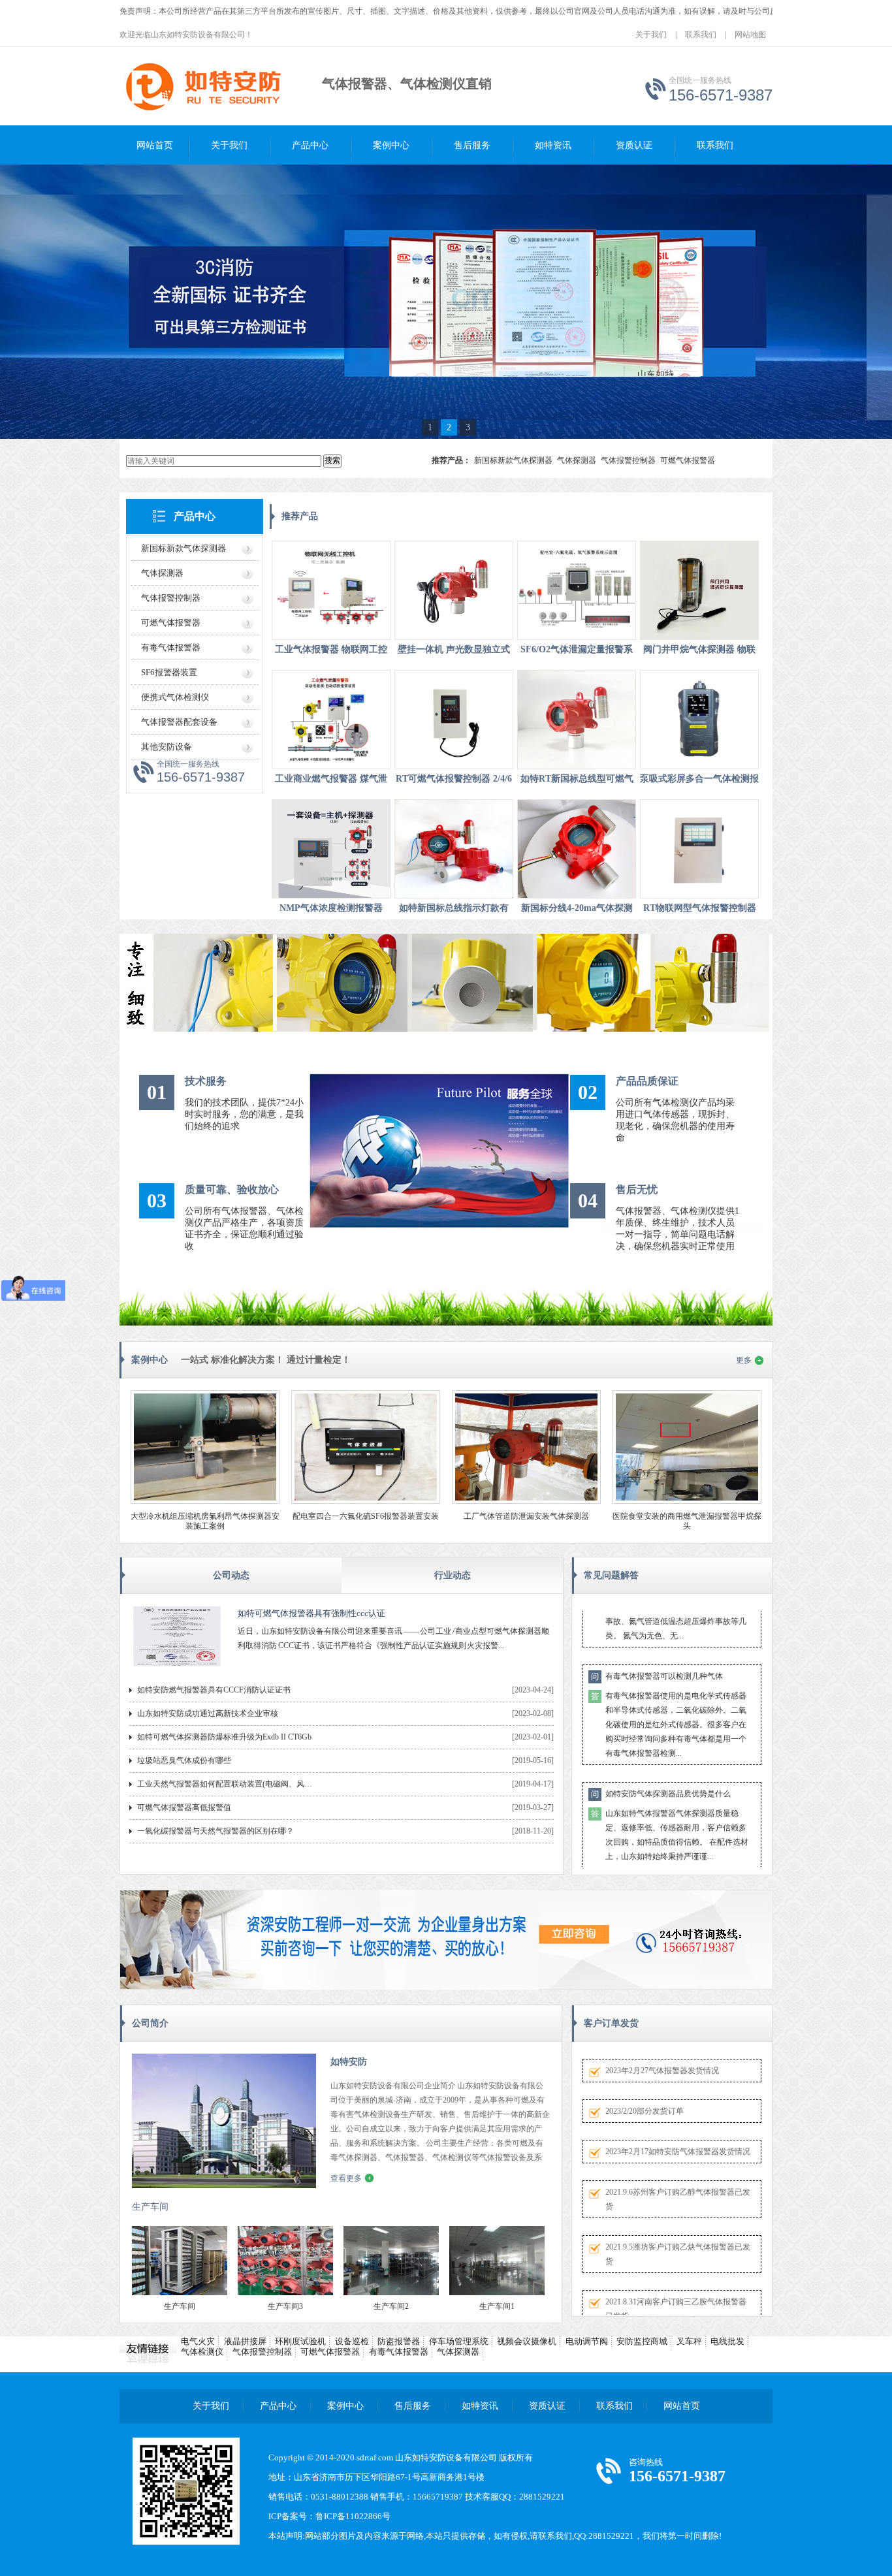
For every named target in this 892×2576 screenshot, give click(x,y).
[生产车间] (180, 2293)
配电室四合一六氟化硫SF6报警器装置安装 (366, 1516)
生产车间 (150, 2207)
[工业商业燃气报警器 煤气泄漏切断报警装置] (331, 720)
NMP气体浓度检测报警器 (331, 908)
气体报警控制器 (628, 460)
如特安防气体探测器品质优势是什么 (668, 1746)
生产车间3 (285, 2306)
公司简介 (150, 2023)
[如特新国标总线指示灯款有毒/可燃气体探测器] (454, 849)
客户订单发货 (611, 2023)
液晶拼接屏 (245, 2341)
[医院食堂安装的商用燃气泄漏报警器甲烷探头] (687, 1501)
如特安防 (349, 2062)
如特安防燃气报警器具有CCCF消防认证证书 (214, 1690)
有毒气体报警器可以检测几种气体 (664, 1629)
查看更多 (346, 2178)
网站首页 (155, 145)
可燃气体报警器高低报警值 (184, 1807)
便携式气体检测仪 (175, 697)
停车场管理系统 (459, 2341)
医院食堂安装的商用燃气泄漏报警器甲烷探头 (687, 1521)
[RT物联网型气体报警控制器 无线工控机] (699, 849)
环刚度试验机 (300, 2341)
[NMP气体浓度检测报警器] (331, 849)
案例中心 (391, 145)
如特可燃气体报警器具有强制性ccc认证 (311, 1613)
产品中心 (310, 145)
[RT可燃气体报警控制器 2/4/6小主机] (454, 720)
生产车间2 (391, 2306)
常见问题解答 (611, 1575)
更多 (744, 1360)
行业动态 (453, 1575)
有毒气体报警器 (171, 647)
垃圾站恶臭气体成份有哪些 (184, 1760)
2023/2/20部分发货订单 (645, 2111)
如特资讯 (553, 145)
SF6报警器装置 (169, 672)
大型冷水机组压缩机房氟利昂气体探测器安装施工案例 (205, 1521)
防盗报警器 (399, 2341)
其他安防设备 (167, 747)
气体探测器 (577, 460)
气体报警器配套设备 (179, 722)
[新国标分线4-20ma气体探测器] (577, 849)
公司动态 (231, 1575)
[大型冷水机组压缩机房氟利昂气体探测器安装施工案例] (205, 1501)
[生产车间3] (285, 2293)
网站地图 (750, 35)
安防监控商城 (642, 2341)
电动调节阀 (587, 2341)
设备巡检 (352, 2341)
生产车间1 (497, 2306)
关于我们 (651, 35)
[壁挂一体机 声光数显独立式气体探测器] (454, 590)
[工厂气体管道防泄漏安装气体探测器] (526, 1501)
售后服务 (472, 145)
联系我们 (701, 35)
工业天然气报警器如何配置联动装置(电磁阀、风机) (225, 1784)
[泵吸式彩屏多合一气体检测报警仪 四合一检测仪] (699, 720)
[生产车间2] (391, 2293)
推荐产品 (300, 516)
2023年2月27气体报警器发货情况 (662, 2071)
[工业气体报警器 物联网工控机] (331, 590)
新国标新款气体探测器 (513, 460)
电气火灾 (198, 2341)
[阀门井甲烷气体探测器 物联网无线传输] (699, 590)
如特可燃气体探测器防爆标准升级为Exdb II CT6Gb (224, 1737)
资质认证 (634, 145)
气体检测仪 (202, 2352)
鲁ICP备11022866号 (353, 2516)
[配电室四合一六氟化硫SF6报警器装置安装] (366, 1501)
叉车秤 (689, 2341)
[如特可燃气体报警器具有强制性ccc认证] (177, 1667)
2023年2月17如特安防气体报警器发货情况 (678, 2152)
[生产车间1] (497, 2293)
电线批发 (727, 2341)
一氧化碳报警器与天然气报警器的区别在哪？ (215, 1831)
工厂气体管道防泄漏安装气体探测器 (526, 1516)
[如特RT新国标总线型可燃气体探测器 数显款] (577, 720)
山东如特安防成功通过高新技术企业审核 (208, 1713)
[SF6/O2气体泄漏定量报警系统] (577, 590)
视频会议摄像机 (527, 2341)
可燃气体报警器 (688, 460)
